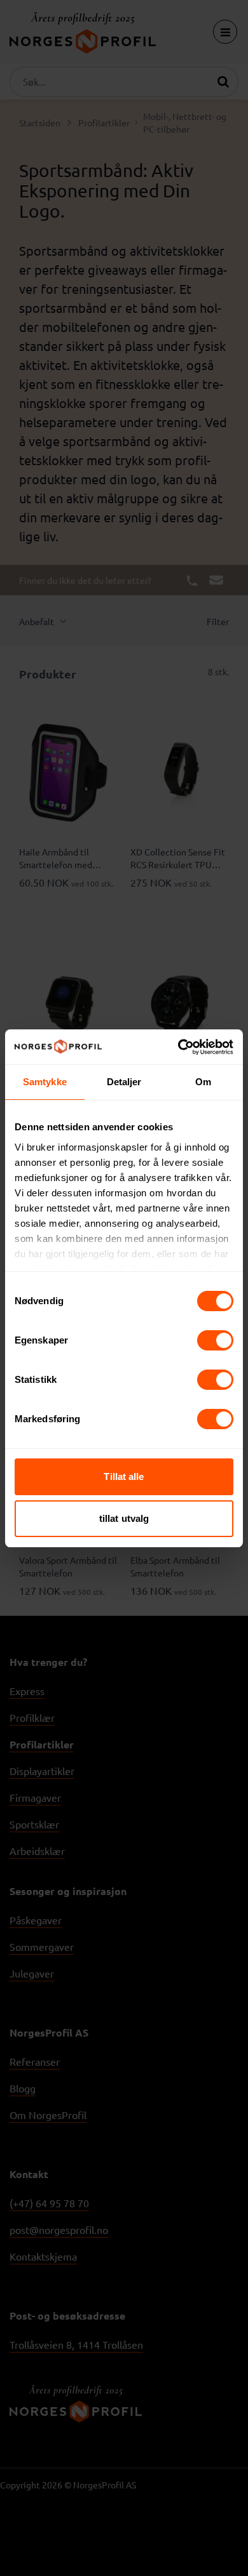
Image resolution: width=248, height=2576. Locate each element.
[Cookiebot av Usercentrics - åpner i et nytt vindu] (178, 1047)
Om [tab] (203, 1082)
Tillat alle (124, 1476)
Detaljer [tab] (124, 1082)
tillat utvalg (124, 1518)
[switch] (215, 1340)
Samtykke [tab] (45, 1082)
